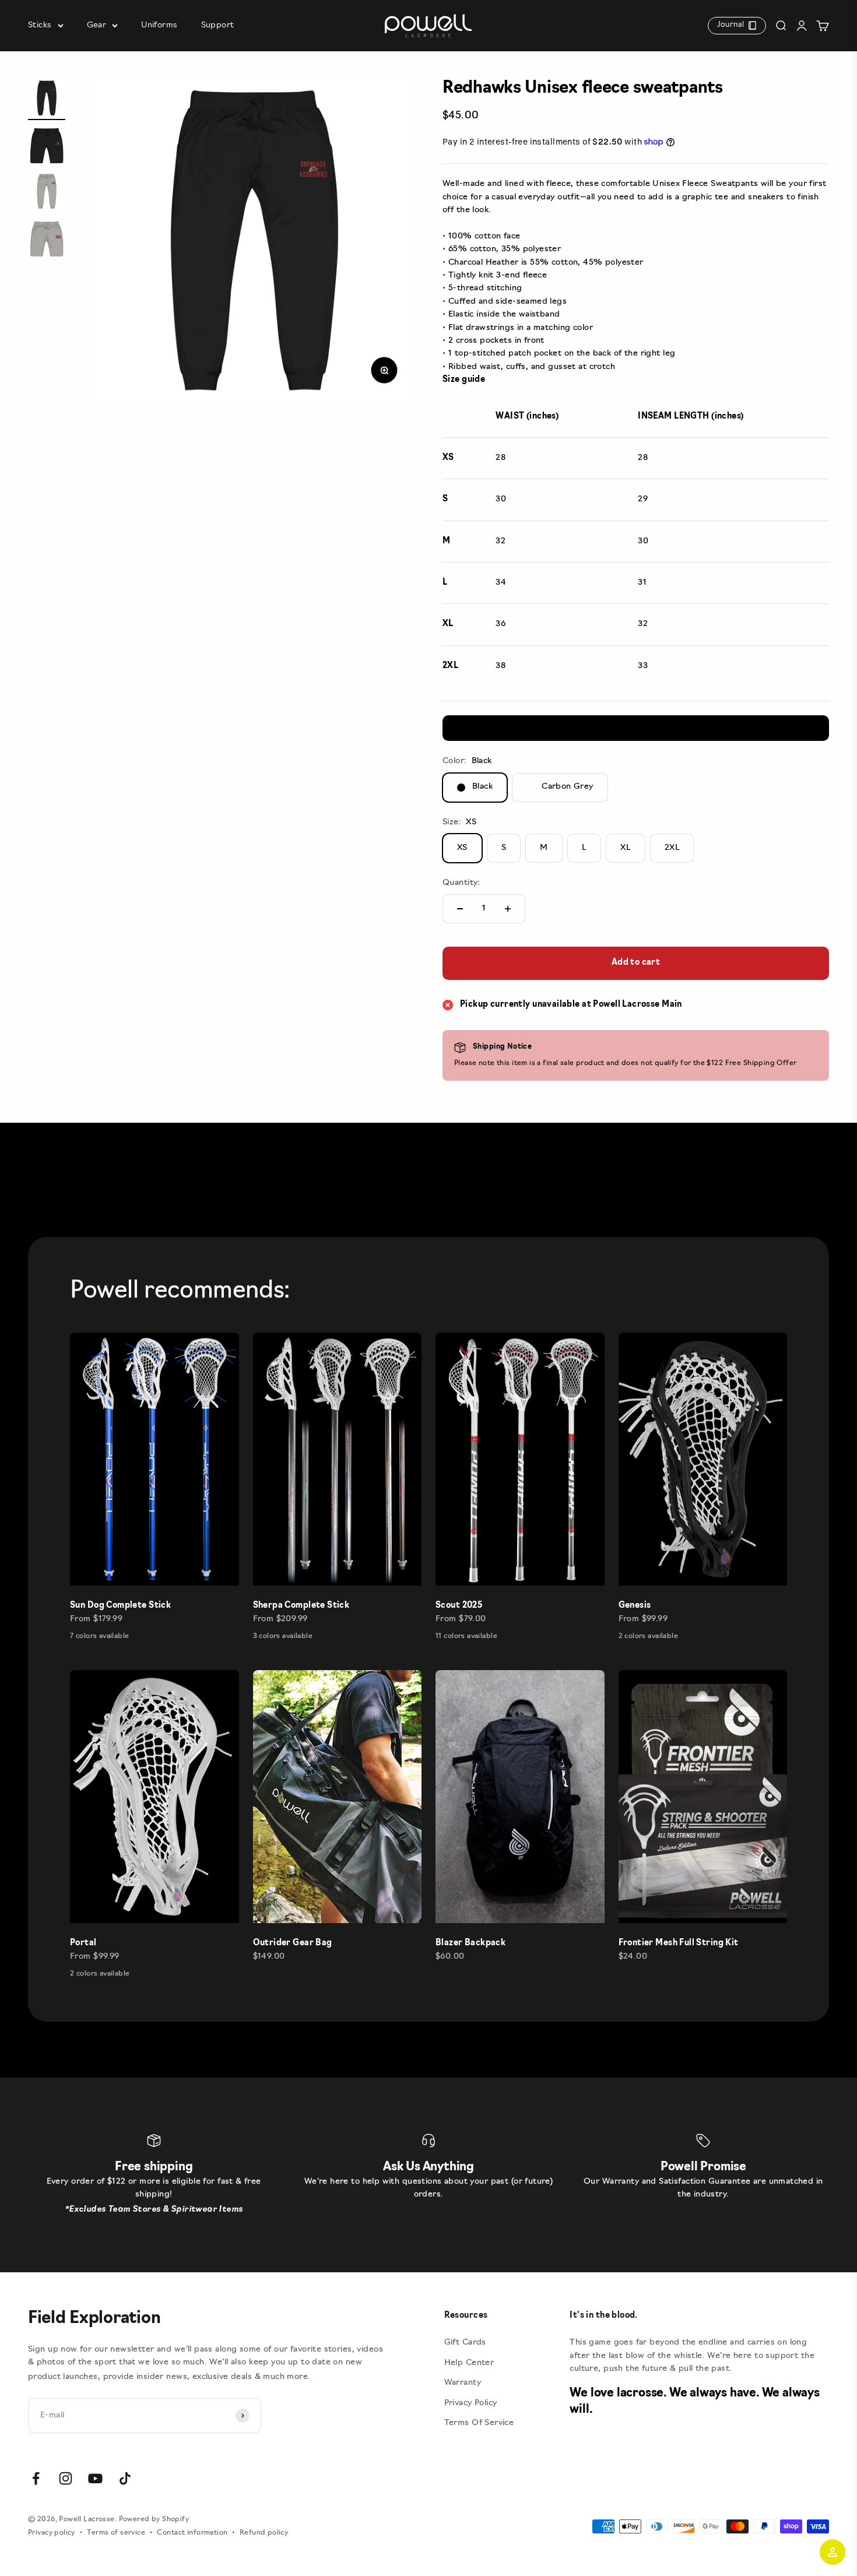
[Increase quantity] (508, 909)
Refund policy (264, 2533)
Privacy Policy (471, 2403)
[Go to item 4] (47, 240)
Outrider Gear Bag (293, 1943)
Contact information (192, 2533)
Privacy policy (52, 2533)
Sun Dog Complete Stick (120, 1606)
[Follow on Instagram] (66, 2478)
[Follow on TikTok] (125, 2478)
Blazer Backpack (470, 1943)
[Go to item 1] (47, 100)
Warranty (463, 2383)
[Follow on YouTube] (95, 2478)
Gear (97, 25)
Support (218, 25)
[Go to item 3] (47, 193)
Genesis (635, 1606)
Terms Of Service (479, 2423)
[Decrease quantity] (460, 909)
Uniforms (159, 25)
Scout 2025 (459, 1606)
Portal (83, 1943)
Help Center (469, 2363)
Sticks (40, 25)
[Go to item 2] (47, 146)
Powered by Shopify (154, 2519)
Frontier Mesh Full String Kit (679, 1943)
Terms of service (116, 2533)
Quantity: (461, 883)
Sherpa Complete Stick (301, 1606)
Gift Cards (465, 2343)
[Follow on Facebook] (36, 2478)
